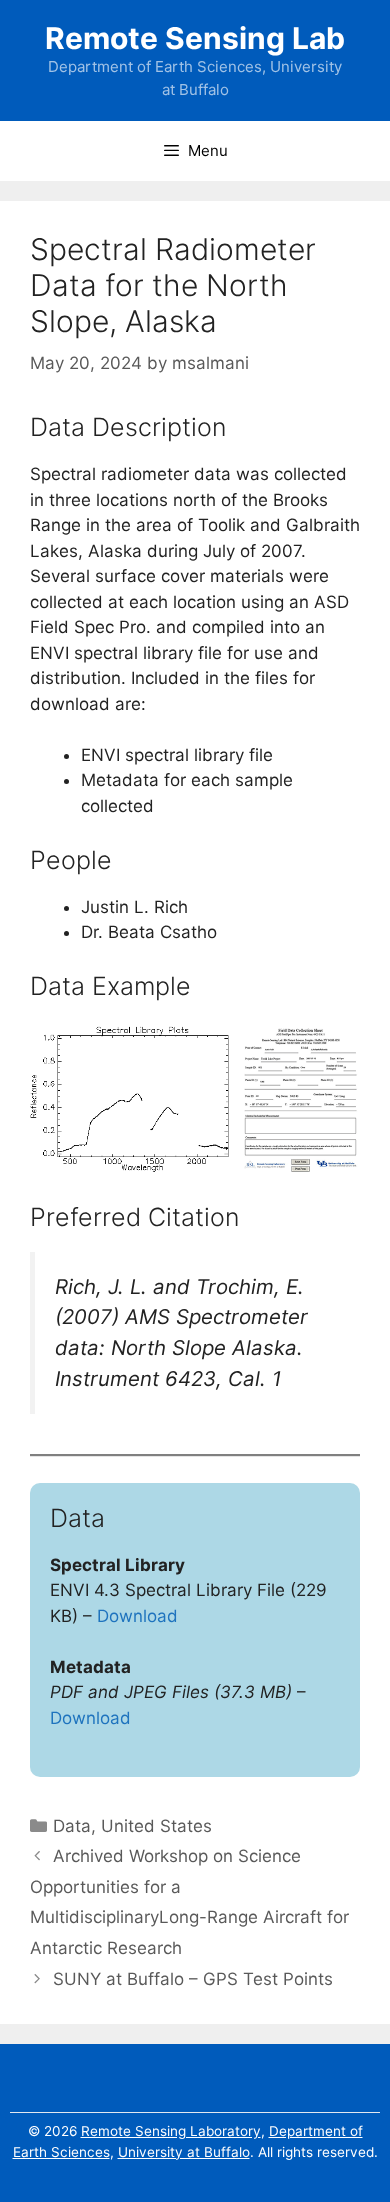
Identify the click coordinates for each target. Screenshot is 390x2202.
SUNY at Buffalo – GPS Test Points (193, 1979)
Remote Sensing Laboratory (171, 2131)
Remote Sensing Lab (195, 38)
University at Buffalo (184, 2152)
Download (137, 1616)
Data (72, 1826)
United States (156, 1826)
